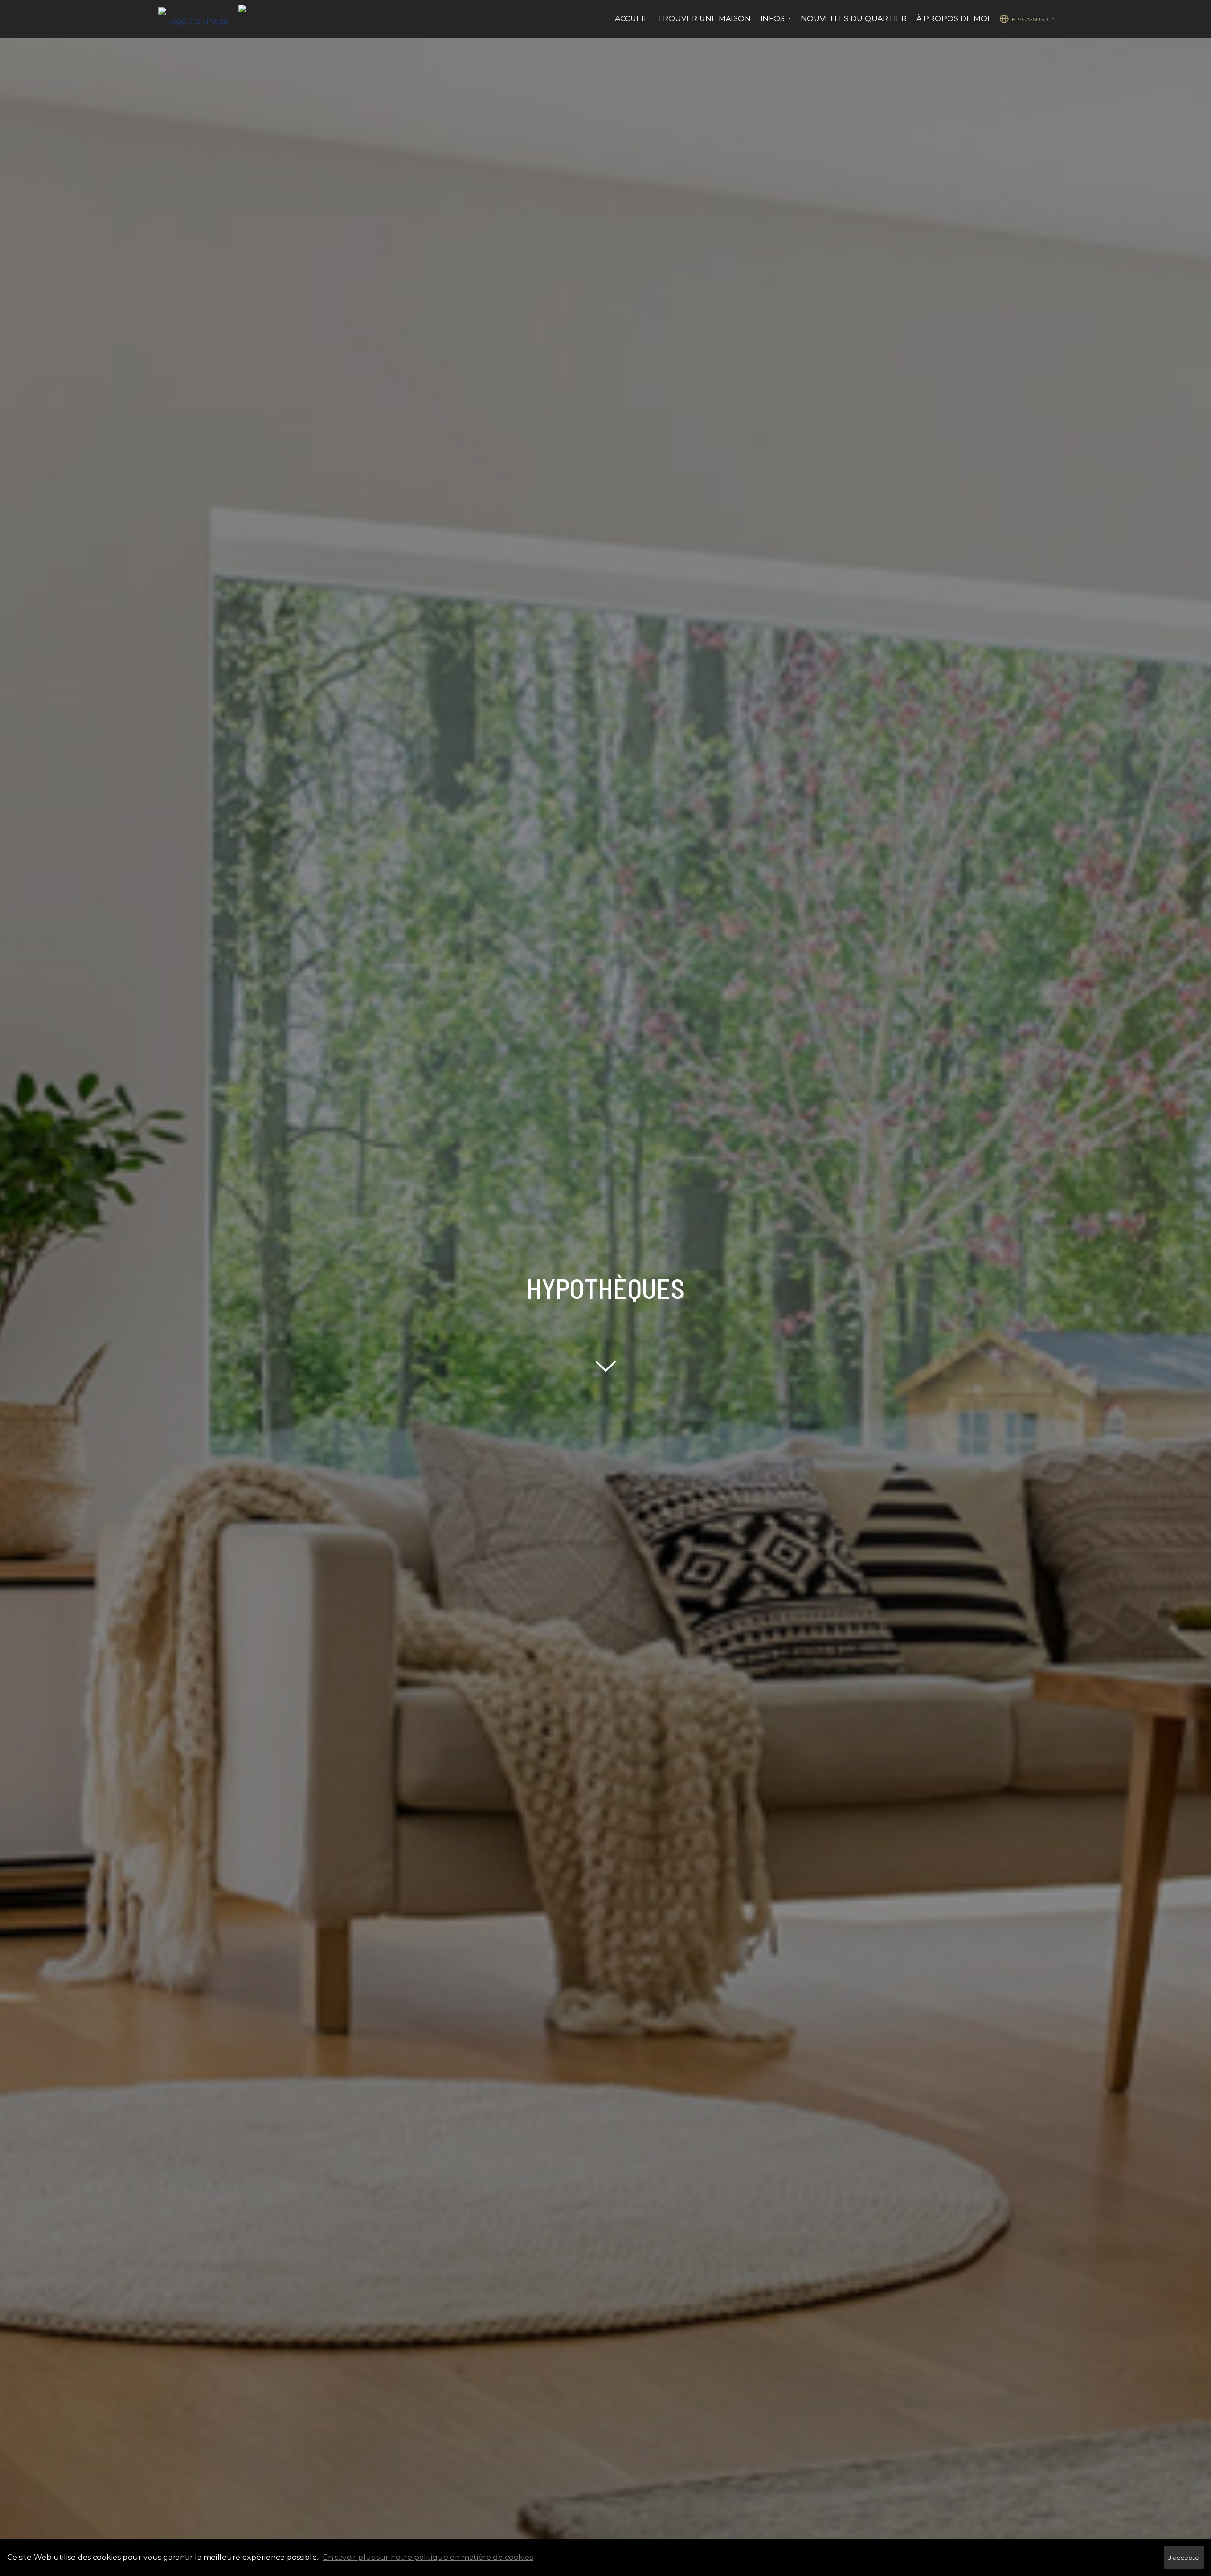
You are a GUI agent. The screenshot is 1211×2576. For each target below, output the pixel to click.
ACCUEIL (632, 19)
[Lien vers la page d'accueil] (198, 19)
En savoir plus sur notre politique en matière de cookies (428, 2557)
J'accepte (1184, 2558)
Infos (777, 24)
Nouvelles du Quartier (854, 19)
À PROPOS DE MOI (953, 19)
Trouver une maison (704, 19)
